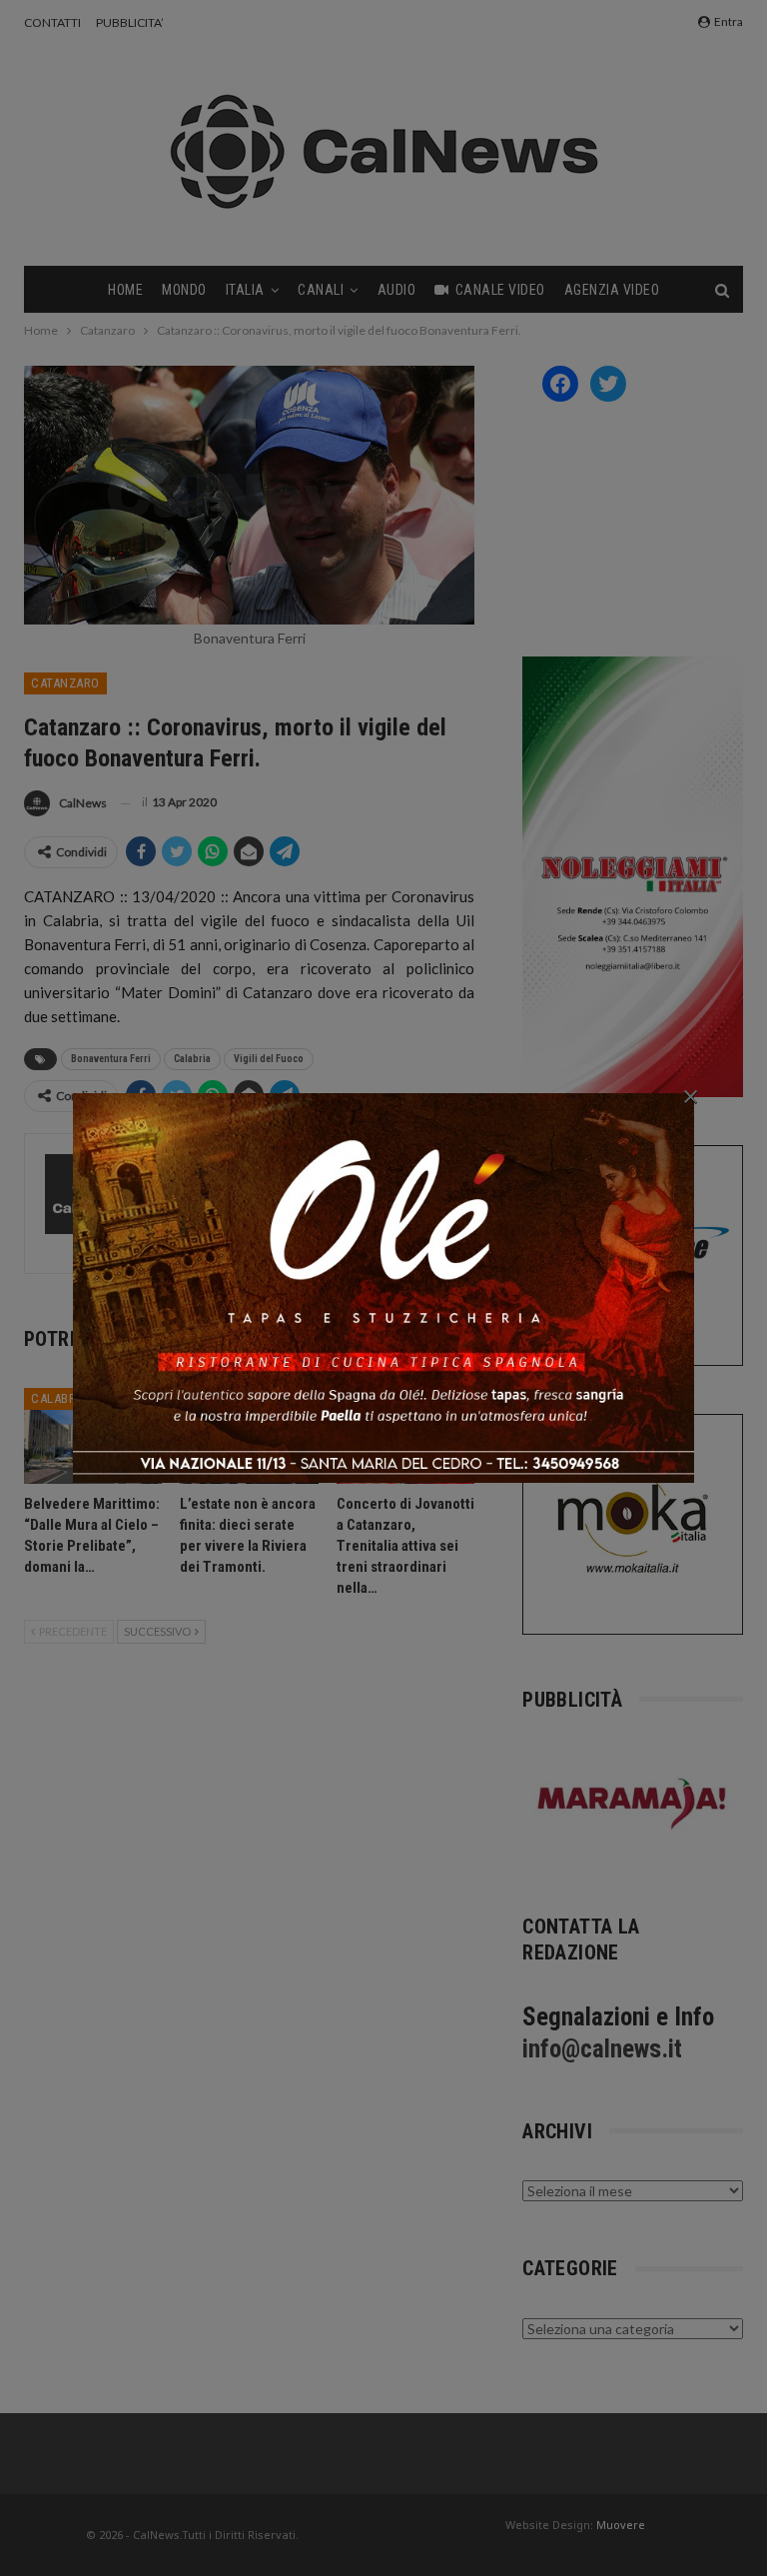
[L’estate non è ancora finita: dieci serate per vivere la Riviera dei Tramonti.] (249, 1436)
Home (125, 290)
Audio (397, 290)
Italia (245, 290)
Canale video (500, 290)
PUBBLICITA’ (130, 22)
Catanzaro (65, 683)
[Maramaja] (633, 1803)
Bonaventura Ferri (111, 1059)
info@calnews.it (602, 2049)
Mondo (184, 290)
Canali (321, 290)
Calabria (192, 1059)
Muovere (621, 2525)
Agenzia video (612, 290)
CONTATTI (52, 22)
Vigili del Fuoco (269, 1059)
